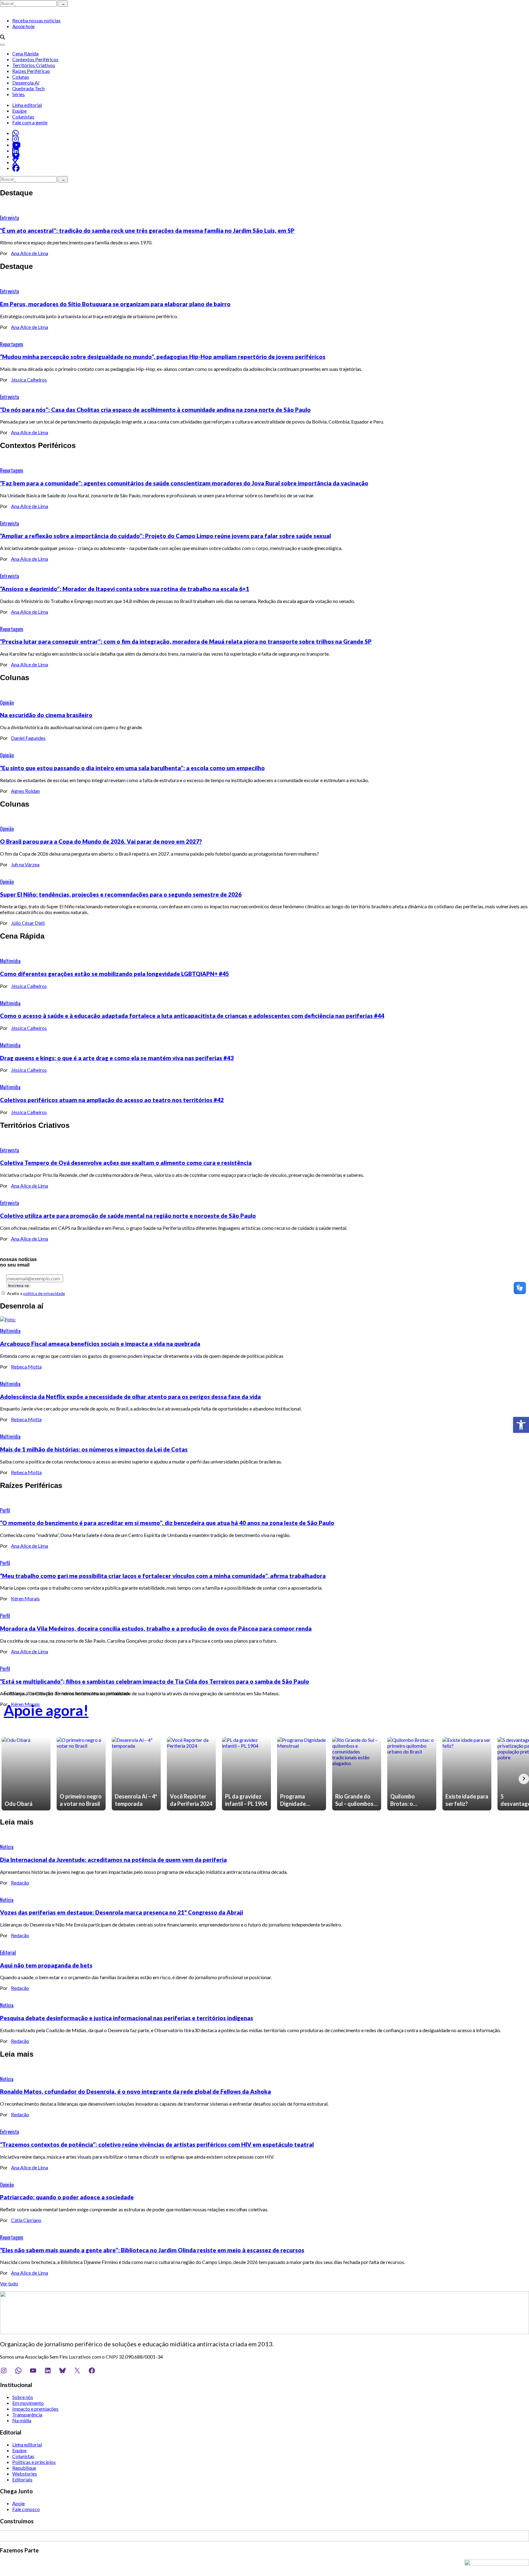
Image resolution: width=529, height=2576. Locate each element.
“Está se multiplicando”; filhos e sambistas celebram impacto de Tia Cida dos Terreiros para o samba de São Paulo (155, 1682)
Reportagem (12, 344)
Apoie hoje (23, 26)
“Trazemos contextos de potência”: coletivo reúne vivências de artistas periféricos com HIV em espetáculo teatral (157, 2145)
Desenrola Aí (26, 83)
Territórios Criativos (34, 65)
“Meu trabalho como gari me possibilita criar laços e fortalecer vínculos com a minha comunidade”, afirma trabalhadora (163, 1576)
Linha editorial (27, 105)
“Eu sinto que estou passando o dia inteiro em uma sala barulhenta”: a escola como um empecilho (132, 768)
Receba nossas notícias (36, 20)
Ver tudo (9, 2283)
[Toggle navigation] (2, 45)
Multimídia (10, 961)
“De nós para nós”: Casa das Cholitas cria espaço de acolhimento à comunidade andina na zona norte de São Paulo (155, 410)
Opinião (7, 702)
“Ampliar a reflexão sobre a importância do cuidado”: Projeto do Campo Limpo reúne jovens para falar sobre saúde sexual (165, 536)
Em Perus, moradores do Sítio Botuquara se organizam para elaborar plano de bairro (115, 304)
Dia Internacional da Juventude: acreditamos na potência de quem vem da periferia (113, 1860)
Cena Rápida (25, 53)
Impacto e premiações (35, 2409)
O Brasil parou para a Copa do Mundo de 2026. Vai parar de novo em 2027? (101, 842)
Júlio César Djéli (28, 923)
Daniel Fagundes (28, 738)
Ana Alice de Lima (30, 253)
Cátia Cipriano (26, 2220)
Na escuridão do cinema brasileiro (46, 715)
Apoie (19, 2503)
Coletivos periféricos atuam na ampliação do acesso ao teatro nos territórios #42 (112, 1100)
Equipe (19, 111)
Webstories (25, 2474)
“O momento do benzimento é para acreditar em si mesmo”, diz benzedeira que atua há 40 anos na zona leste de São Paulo (167, 1523)
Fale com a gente (30, 122)
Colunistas (23, 117)
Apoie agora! (46, 1710)
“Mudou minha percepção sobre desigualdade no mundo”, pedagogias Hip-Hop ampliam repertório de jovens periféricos (163, 357)
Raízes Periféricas (31, 71)
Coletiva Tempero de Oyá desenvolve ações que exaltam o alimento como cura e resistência (126, 1163)
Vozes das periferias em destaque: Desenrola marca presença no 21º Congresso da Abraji (122, 1912)
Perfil (5, 1510)
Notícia (7, 1847)
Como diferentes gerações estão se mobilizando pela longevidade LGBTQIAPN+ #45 (114, 974)
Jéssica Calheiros (29, 380)
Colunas (21, 77)
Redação (20, 1883)
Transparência (27, 2414)
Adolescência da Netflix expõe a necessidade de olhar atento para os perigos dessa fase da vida (130, 1397)
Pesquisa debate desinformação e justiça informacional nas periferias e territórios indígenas (127, 2018)
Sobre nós (23, 2397)
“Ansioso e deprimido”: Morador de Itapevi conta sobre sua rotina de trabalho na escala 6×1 (125, 589)
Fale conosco (26, 2509)
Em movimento (28, 2403)
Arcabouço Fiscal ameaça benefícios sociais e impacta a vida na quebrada (100, 1344)
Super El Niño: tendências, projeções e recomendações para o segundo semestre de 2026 (121, 894)
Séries (19, 94)
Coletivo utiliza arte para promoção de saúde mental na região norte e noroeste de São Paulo (128, 1216)
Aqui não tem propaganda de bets (46, 1965)
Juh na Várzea (25, 864)
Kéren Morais (25, 1598)
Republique (24, 2468)
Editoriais (22, 2479)
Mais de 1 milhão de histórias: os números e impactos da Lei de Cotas (94, 1449)
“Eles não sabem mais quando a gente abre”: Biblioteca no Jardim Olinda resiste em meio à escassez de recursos (152, 2250)
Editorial (8, 1953)
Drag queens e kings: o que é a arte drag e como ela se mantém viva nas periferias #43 (117, 1058)
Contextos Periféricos (35, 59)
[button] (521, 1425)
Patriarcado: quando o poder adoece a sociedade (67, 2197)
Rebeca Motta (26, 1367)
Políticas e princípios (34, 2462)
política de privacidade (44, 1294)
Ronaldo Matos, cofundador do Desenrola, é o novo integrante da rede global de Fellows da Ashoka (135, 2092)
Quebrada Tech (28, 88)
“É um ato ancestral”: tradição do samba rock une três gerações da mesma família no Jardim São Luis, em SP (147, 231)
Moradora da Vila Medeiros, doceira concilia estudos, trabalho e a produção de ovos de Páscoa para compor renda (156, 1629)
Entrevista (9, 218)
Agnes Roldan (25, 791)
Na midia (22, 2420)
